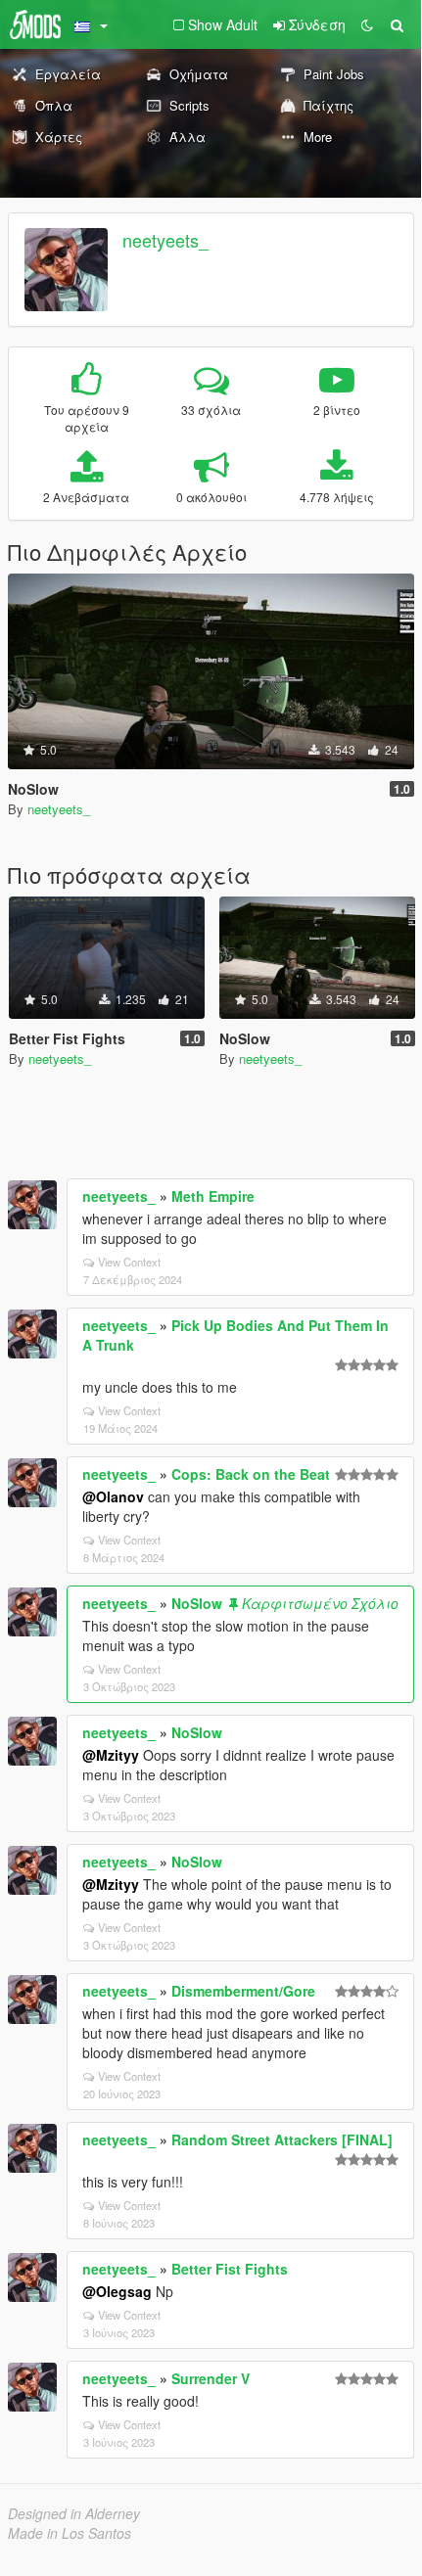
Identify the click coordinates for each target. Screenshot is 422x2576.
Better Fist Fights (230, 2269)
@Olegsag (117, 2291)
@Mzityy (111, 1755)
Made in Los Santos (70, 2533)
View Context (129, 1262)
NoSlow (197, 1603)
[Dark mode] (367, 24)
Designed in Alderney (74, 2513)
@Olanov (113, 1496)
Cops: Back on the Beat (251, 1474)
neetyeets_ (165, 240)
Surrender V (211, 2378)
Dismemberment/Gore (243, 1991)
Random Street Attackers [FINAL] (282, 2139)
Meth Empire (213, 1196)
